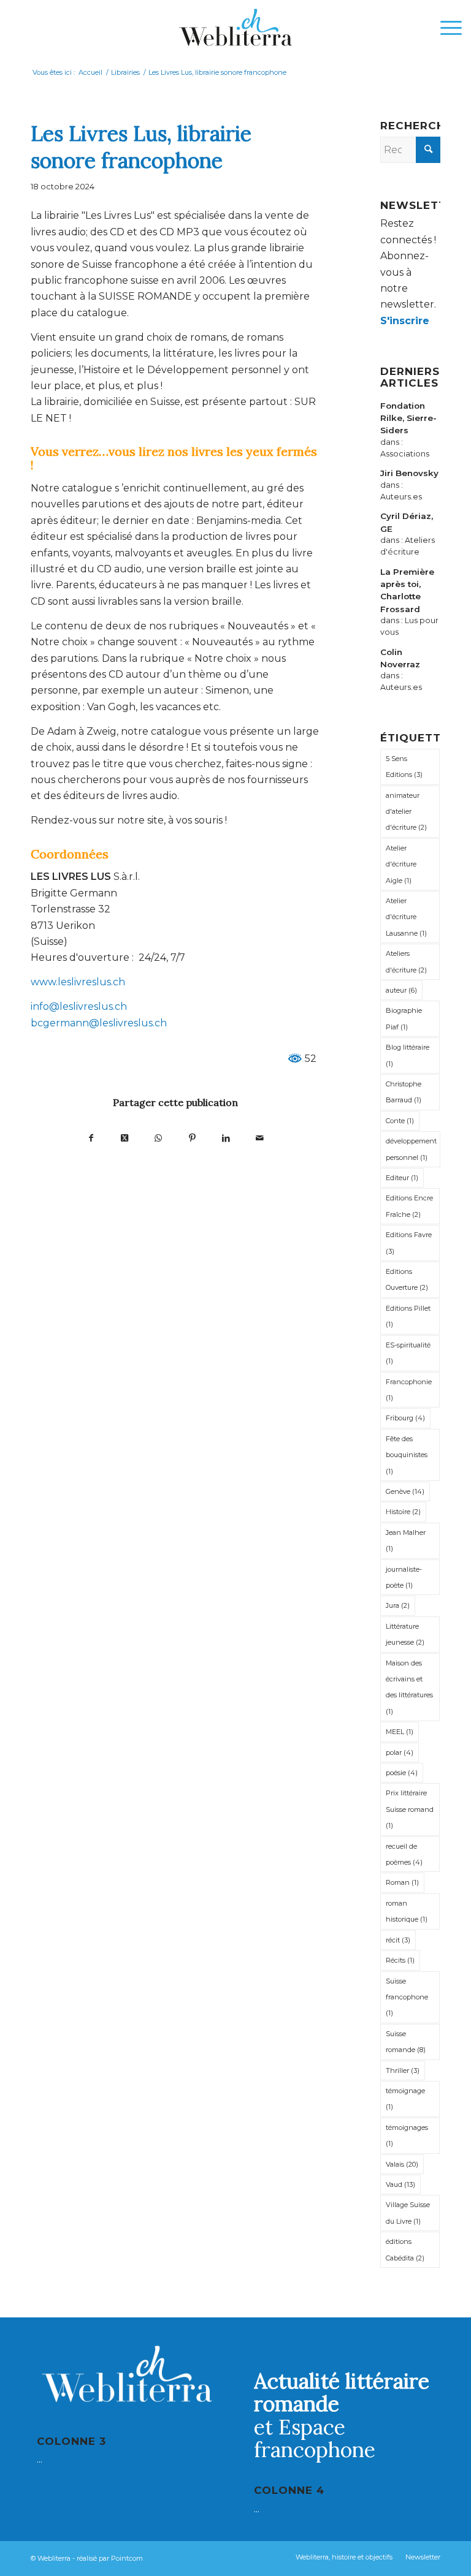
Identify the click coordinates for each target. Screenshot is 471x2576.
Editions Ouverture (407, 1279)
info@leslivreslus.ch (79, 1006)
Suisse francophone (407, 1997)
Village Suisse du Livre (408, 2213)
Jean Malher (406, 1540)
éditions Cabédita (405, 2249)
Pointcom (127, 2558)
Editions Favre (409, 1243)
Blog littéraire (408, 1055)
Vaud (400, 2184)
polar (400, 1752)
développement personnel (411, 1149)
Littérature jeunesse (405, 1634)
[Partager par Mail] (260, 1138)
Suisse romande (406, 2042)
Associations (405, 454)
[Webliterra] (235, 28)
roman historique (407, 1911)
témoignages (407, 2135)
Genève (405, 1491)
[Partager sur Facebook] (91, 1138)
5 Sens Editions (404, 767)
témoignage (405, 2099)
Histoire (403, 1512)
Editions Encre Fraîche (409, 1206)
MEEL (400, 1732)
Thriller (403, 2070)
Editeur (402, 1178)
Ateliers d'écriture (406, 961)
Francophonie (409, 1390)
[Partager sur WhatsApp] (159, 1138)
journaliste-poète (404, 1577)
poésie (402, 1773)
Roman (402, 1882)
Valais (402, 2164)
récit (398, 1940)
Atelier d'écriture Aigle (401, 864)
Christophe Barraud (404, 1092)
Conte (400, 1121)
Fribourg (405, 1418)
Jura (398, 1605)
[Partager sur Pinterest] (192, 1138)
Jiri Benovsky (409, 473)
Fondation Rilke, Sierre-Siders (408, 418)
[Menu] (445, 28)
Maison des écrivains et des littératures (409, 1687)
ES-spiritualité (408, 1353)
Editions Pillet (408, 1316)
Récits (400, 1960)
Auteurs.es (401, 497)
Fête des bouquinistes (407, 1455)
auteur (401, 990)
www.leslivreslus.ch (78, 982)
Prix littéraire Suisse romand (410, 1809)
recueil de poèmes (404, 1854)
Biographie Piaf (404, 1018)
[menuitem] (445, 28)
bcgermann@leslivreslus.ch (99, 1023)
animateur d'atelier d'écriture (406, 812)
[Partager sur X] (125, 1138)
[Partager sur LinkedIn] (226, 1138)
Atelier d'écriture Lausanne (406, 917)
